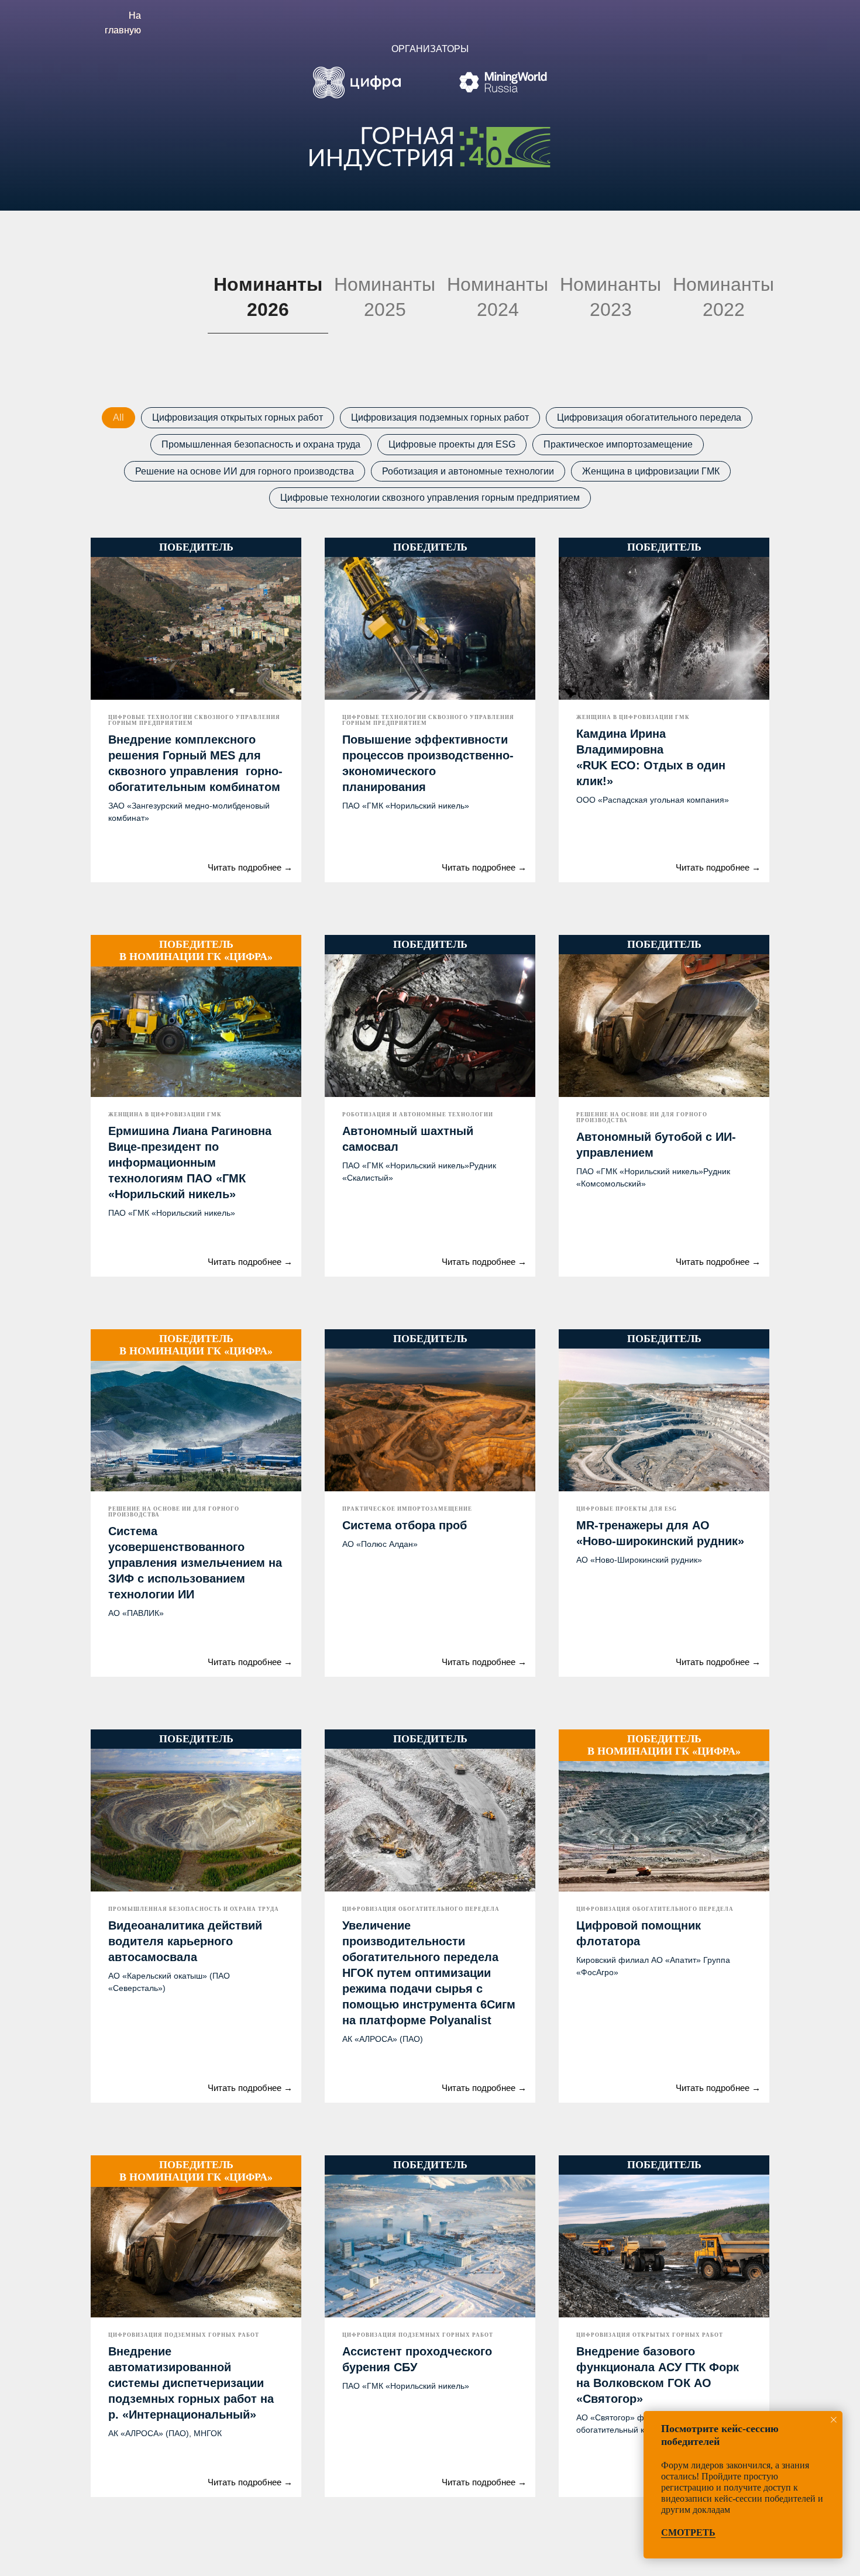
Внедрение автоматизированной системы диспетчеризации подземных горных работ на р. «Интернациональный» (191, 2383)
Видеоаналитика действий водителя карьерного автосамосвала (185, 1941)
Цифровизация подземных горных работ (440, 417)
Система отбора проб (405, 1525)
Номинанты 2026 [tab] (268, 297)
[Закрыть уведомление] (834, 2420)
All (118, 417)
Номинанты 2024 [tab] (498, 297)
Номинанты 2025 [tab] (385, 297)
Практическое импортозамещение (618, 444)
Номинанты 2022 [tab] (723, 297)
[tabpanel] (430, 1454)
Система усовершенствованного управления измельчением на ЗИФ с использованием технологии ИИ (195, 1563)
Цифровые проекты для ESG (452, 444)
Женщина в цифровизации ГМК (651, 471)
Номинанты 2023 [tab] (610, 297)
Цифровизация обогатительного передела (649, 417)
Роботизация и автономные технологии (468, 471)
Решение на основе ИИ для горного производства (245, 471)
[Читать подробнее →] (126, 859)
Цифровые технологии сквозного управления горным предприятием (430, 498)
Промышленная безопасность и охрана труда (261, 444)
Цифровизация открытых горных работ (238, 417)
